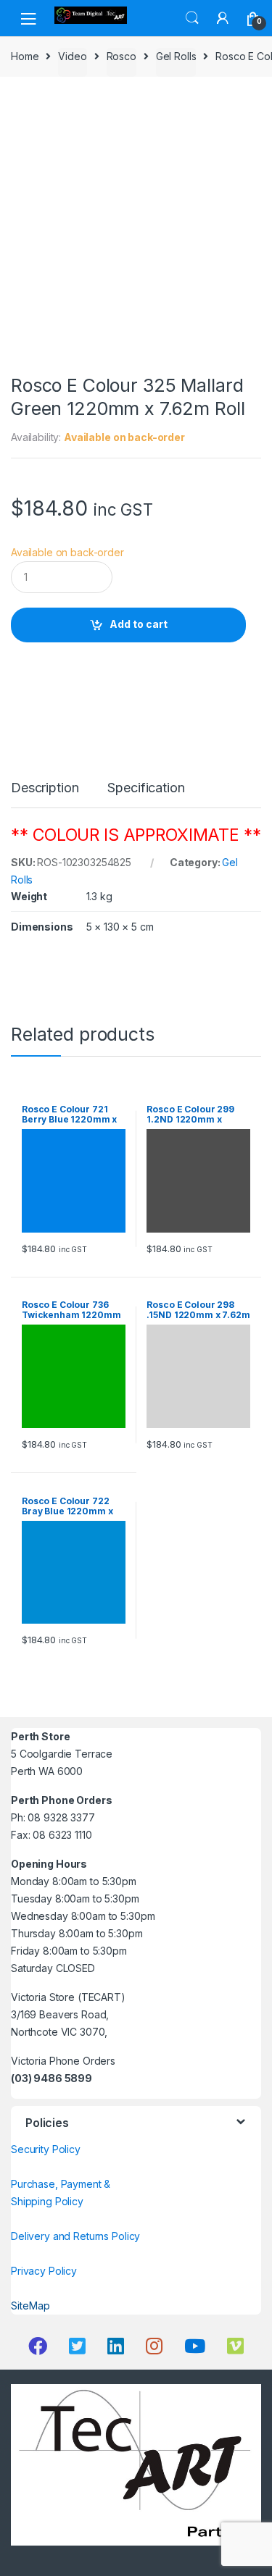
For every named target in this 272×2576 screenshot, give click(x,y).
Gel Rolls (176, 56)
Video (72, 56)
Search (192, 18)
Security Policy (46, 2149)
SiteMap (30, 2306)
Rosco (121, 56)
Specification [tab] (146, 788)
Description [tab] (45, 788)
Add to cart (139, 624)
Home (25, 56)
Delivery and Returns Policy (75, 2236)
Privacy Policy (44, 2271)
